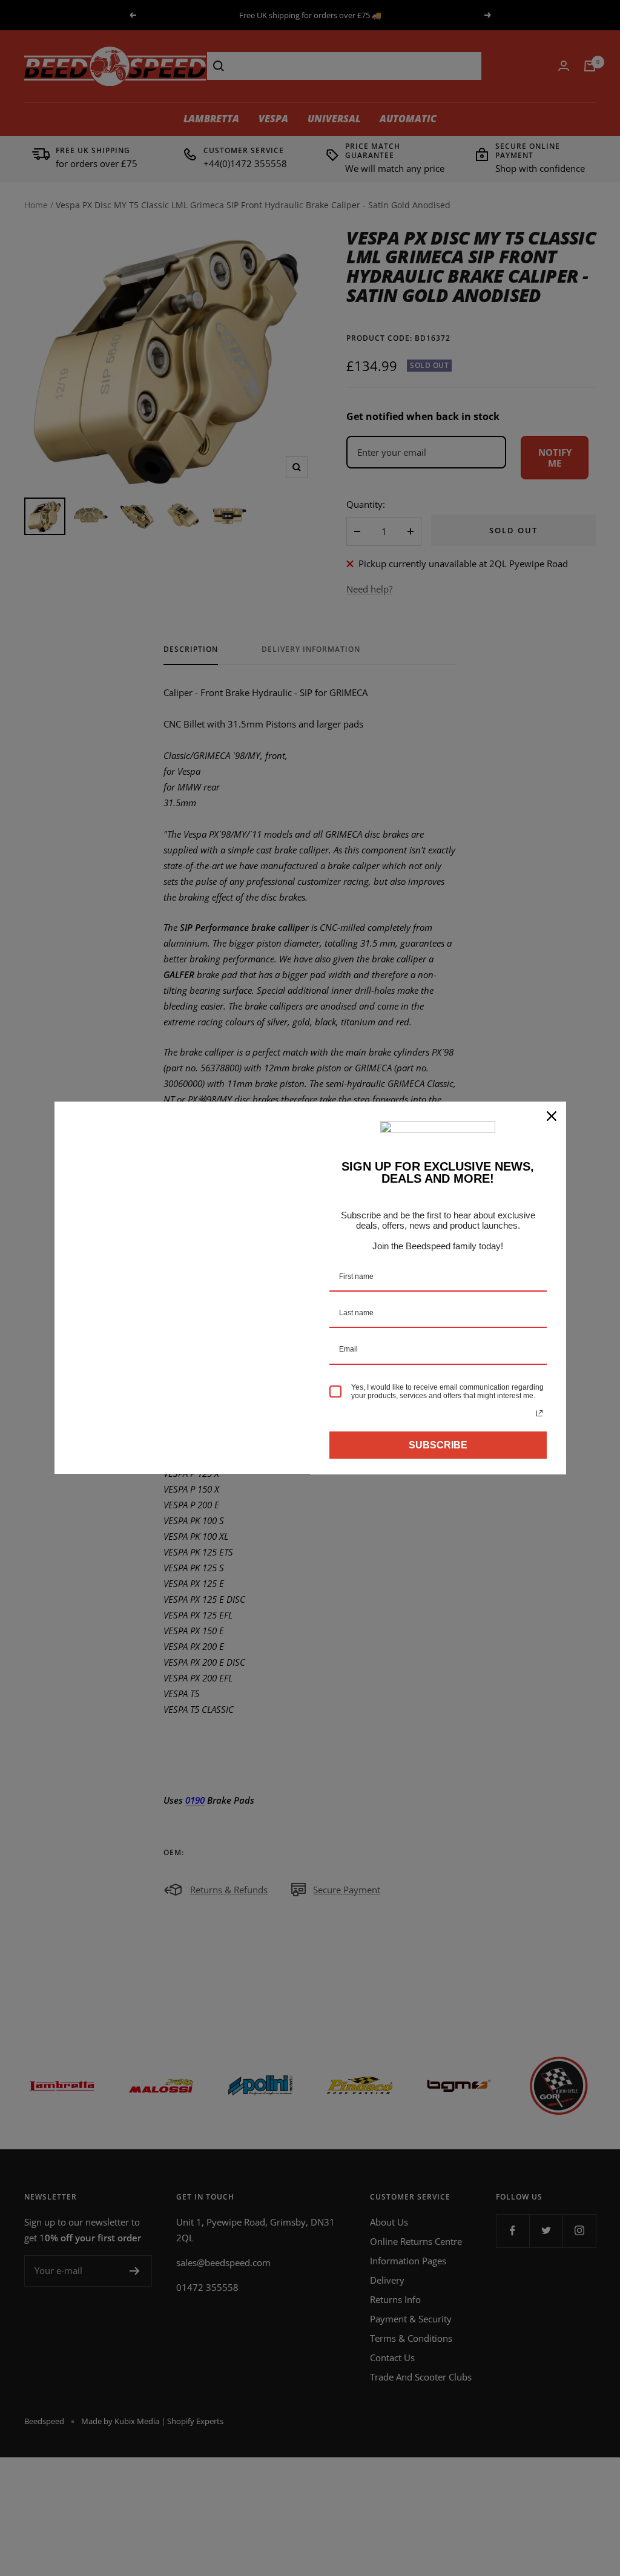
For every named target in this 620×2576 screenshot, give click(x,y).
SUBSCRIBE (438, 1445)
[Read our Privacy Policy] (539, 1413)
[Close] (552, 1116)
